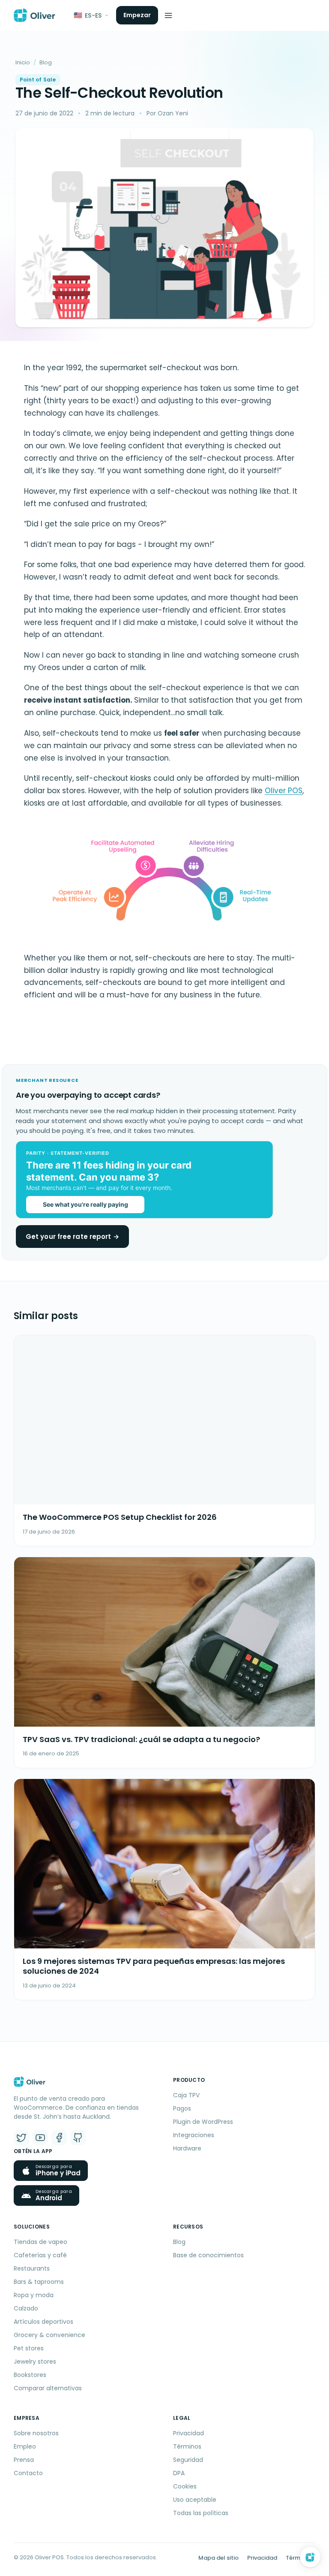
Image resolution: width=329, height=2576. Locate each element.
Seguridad (188, 2460)
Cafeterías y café (40, 2255)
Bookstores (30, 2375)
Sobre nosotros (36, 2433)
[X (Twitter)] (21, 2138)
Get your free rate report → (72, 1237)
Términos (187, 2446)
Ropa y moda (34, 2295)
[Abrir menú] (168, 15)
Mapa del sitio (218, 2558)
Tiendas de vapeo (40, 2242)
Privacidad (188, 2433)
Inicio (23, 62)
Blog (46, 62)
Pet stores (29, 2348)
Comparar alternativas (48, 2388)
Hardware (187, 2148)
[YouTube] (40, 2138)
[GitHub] (78, 2138)
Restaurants (32, 2268)
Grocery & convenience (49, 2335)
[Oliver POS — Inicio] (34, 15)
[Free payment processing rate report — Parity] (164, 1180)
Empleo (25, 2446)
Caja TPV (186, 2095)
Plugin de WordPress (203, 2122)
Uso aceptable (195, 2500)
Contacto (28, 2473)
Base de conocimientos (208, 2255)
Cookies (185, 2486)
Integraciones (194, 2135)
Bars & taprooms (39, 2282)
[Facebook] (59, 2138)
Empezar (137, 15)
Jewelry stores (35, 2362)
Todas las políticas (201, 2513)
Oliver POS (284, 791)
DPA (179, 2473)
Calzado (26, 2308)
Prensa (24, 2460)
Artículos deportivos (43, 2322)
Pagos (182, 2108)
